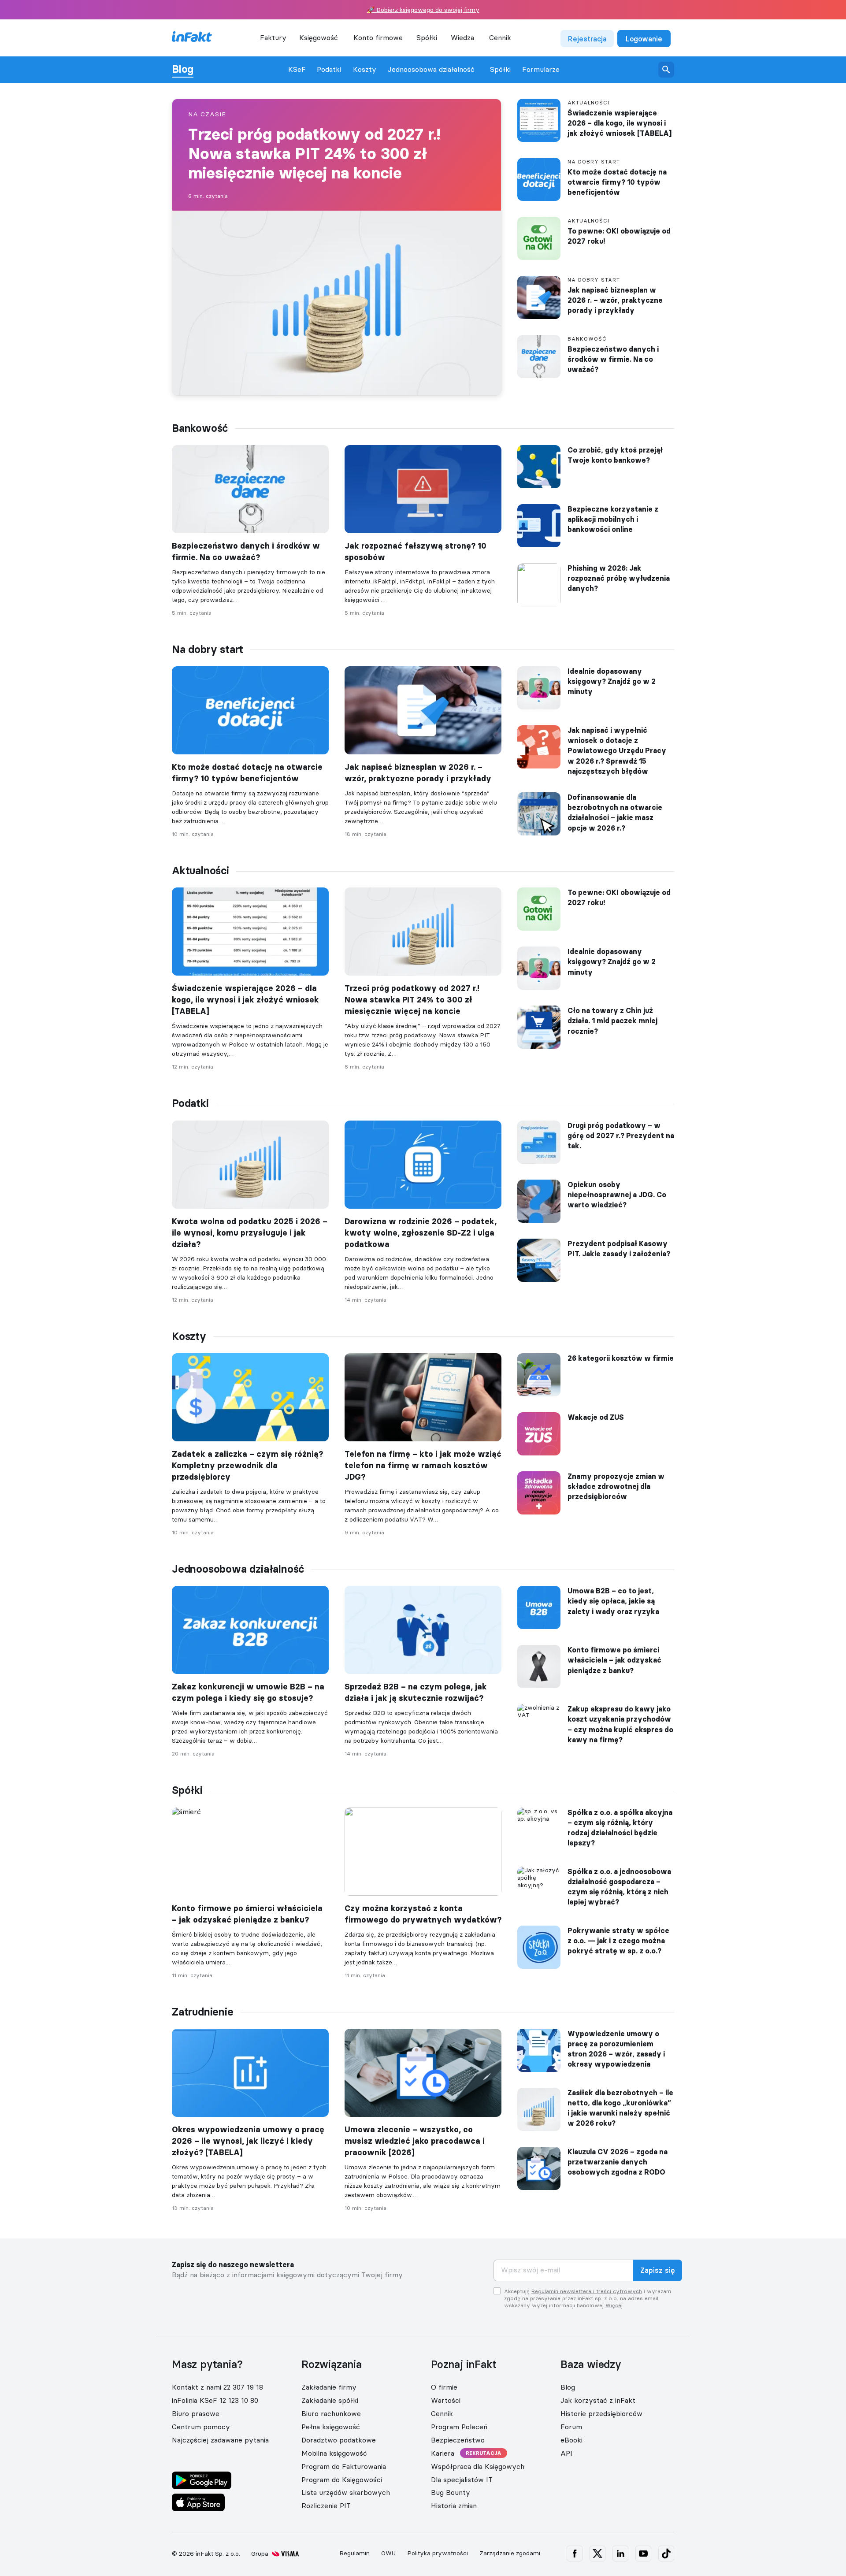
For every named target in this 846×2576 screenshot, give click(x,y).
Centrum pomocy (201, 2427)
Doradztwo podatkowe (339, 2440)
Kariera (443, 2453)
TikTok (666, 2554)
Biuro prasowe (196, 2413)
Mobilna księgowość (334, 2453)
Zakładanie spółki (330, 2400)
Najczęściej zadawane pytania (220, 2440)
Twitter (597, 2554)
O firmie (444, 2387)
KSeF (297, 69)
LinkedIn (620, 2554)
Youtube (643, 2554)
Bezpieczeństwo (458, 2440)
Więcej (614, 2305)
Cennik (500, 37)
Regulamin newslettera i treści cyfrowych (587, 2291)
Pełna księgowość (331, 2427)
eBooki (571, 2440)
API (566, 2453)
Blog (183, 69)
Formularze (541, 69)
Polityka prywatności (438, 2553)
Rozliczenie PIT (326, 2505)
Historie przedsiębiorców (601, 2413)
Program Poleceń (459, 2427)
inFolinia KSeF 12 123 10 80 (215, 2400)
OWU (388, 2553)
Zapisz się (658, 2270)
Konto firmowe (378, 37)
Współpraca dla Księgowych (478, 2466)
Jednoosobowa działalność (431, 69)
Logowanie (644, 39)
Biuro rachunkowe (331, 2413)
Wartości (446, 2400)
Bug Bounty (451, 2492)
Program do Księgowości (342, 2479)
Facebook (575, 2554)
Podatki (329, 69)
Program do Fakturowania (344, 2466)
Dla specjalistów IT (462, 2479)
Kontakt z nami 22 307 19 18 (217, 2387)
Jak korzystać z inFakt (598, 2400)
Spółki (500, 69)
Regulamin (354, 2553)
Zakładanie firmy (329, 2387)
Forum (571, 2427)
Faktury (273, 37)
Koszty (365, 69)
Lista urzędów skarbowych (346, 2492)
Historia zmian (454, 2505)
